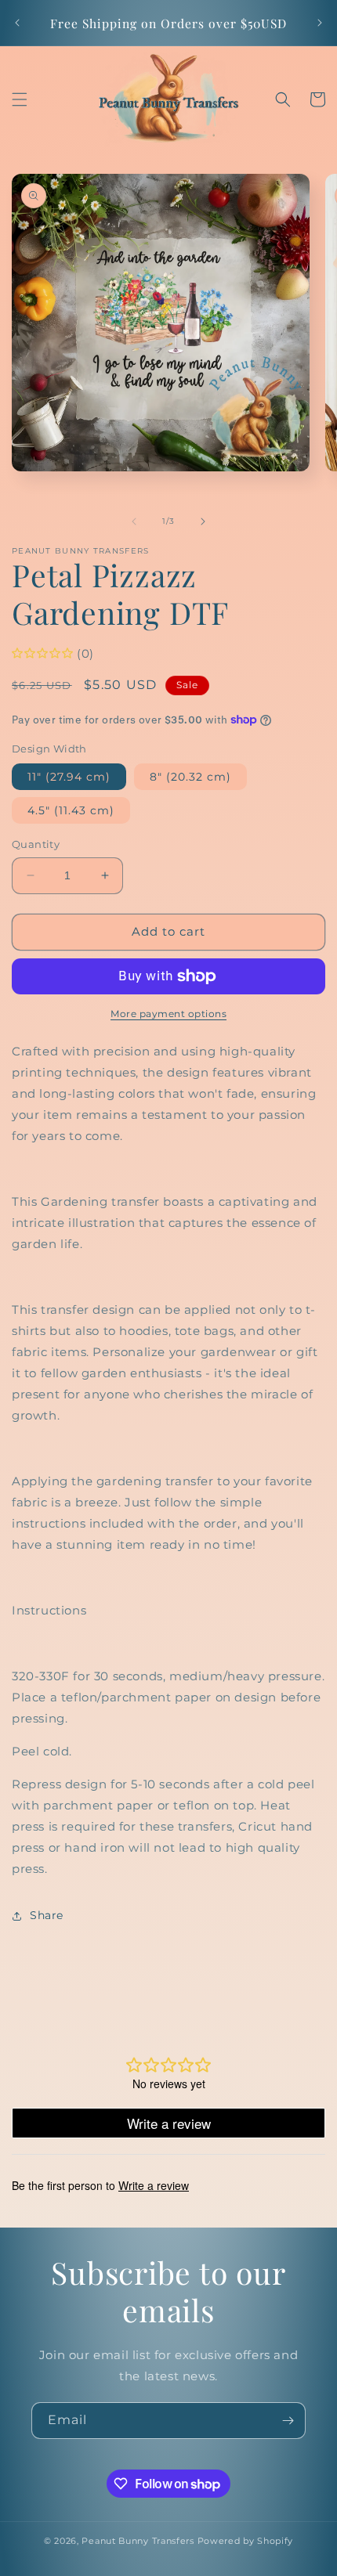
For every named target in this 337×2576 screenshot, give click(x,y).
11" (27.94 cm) (69, 777)
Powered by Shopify (246, 2541)
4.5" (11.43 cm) (71, 810)
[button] (20, 99)
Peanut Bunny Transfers (138, 2541)
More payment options (168, 1014)
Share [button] (47, 1915)
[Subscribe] (288, 2421)
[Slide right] (203, 521)
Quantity (36, 844)
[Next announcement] (320, 23)
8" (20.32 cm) (190, 777)
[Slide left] (134, 521)
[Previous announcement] (17, 23)
